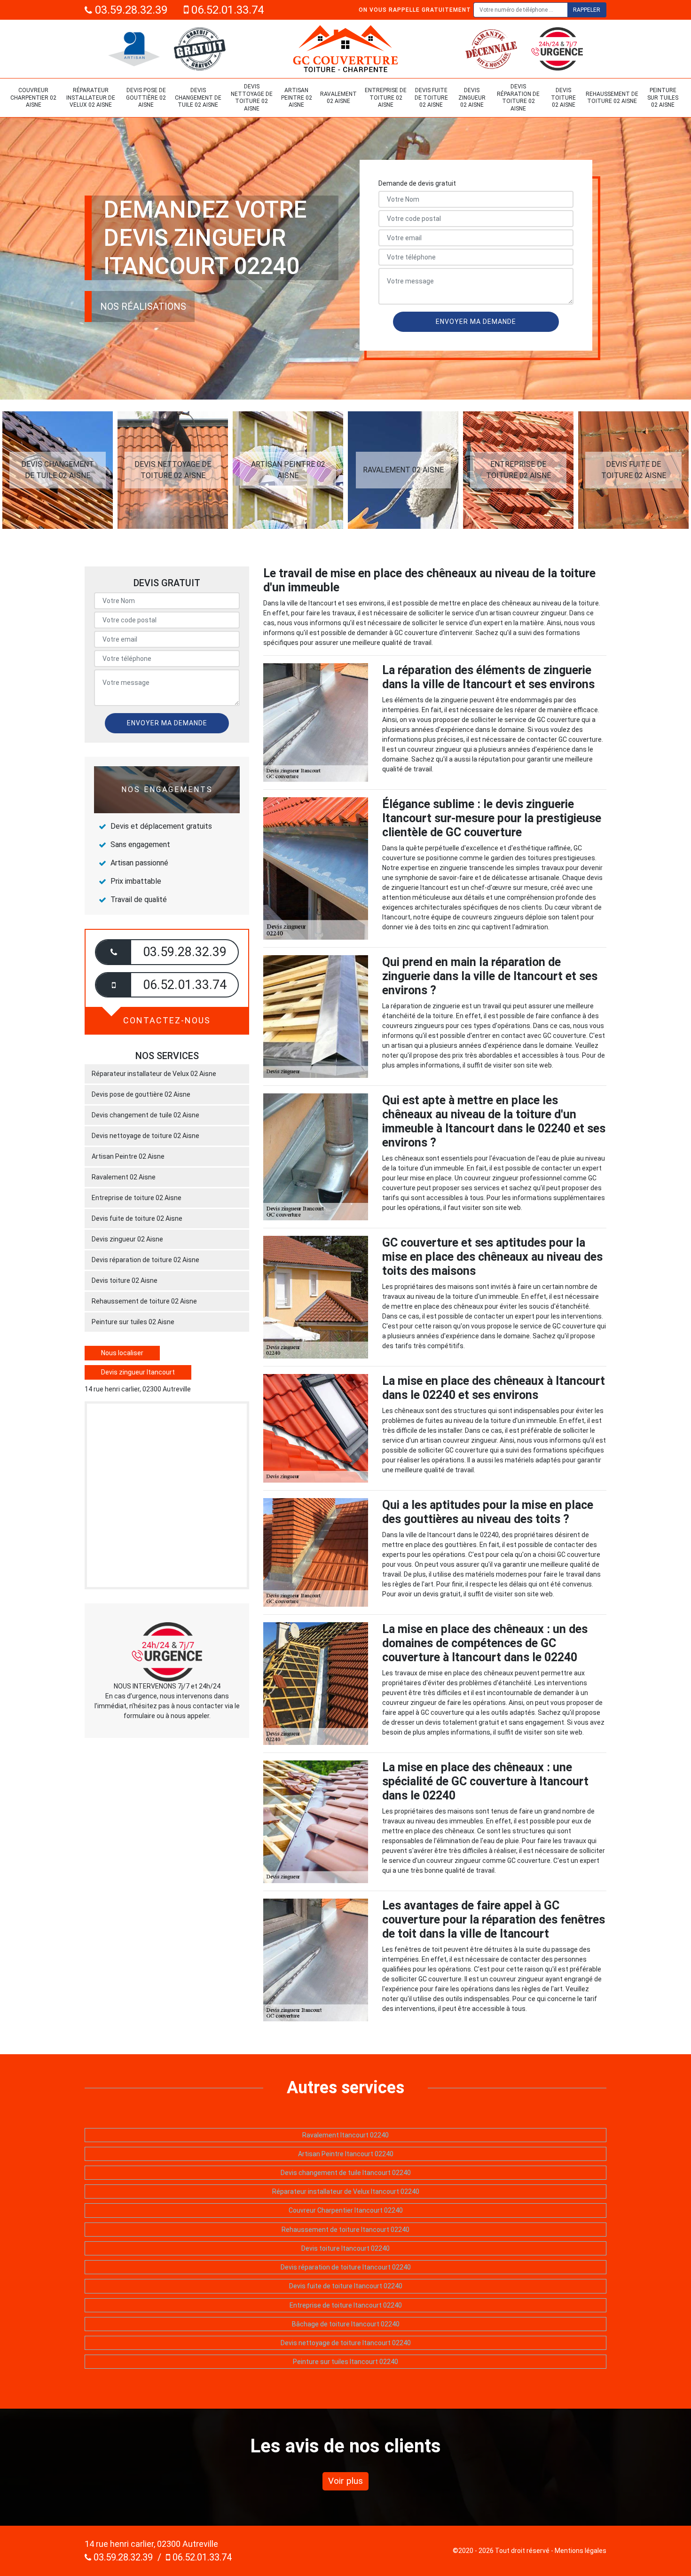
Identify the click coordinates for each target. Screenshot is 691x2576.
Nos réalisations (143, 306)
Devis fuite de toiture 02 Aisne (431, 98)
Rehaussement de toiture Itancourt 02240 (345, 2230)
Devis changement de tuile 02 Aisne (198, 98)
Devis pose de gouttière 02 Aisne (146, 98)
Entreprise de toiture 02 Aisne (386, 98)
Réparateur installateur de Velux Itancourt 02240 (346, 2191)
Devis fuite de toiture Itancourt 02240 (346, 2286)
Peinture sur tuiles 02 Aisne (663, 98)
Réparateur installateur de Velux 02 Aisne (91, 98)
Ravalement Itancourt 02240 (345, 2135)
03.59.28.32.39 (130, 10)
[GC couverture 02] (345, 49)
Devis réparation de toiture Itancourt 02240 (346, 2267)
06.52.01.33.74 (226, 10)
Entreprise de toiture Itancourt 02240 (346, 2305)
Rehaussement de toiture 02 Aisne (612, 98)
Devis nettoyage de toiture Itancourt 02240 (346, 2343)
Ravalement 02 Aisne (338, 98)
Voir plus (345, 2481)
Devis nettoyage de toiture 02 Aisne (252, 98)
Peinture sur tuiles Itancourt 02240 (345, 2362)
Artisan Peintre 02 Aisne (297, 98)
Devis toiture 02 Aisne (563, 98)
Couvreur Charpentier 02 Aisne (33, 98)
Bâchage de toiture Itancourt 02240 (346, 2324)
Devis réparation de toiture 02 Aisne (518, 98)
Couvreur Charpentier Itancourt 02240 (346, 2210)
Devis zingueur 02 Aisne (472, 98)
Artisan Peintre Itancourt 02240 (346, 2154)
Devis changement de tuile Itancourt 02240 (346, 2173)
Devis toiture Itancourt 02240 (345, 2248)
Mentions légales (581, 2551)
